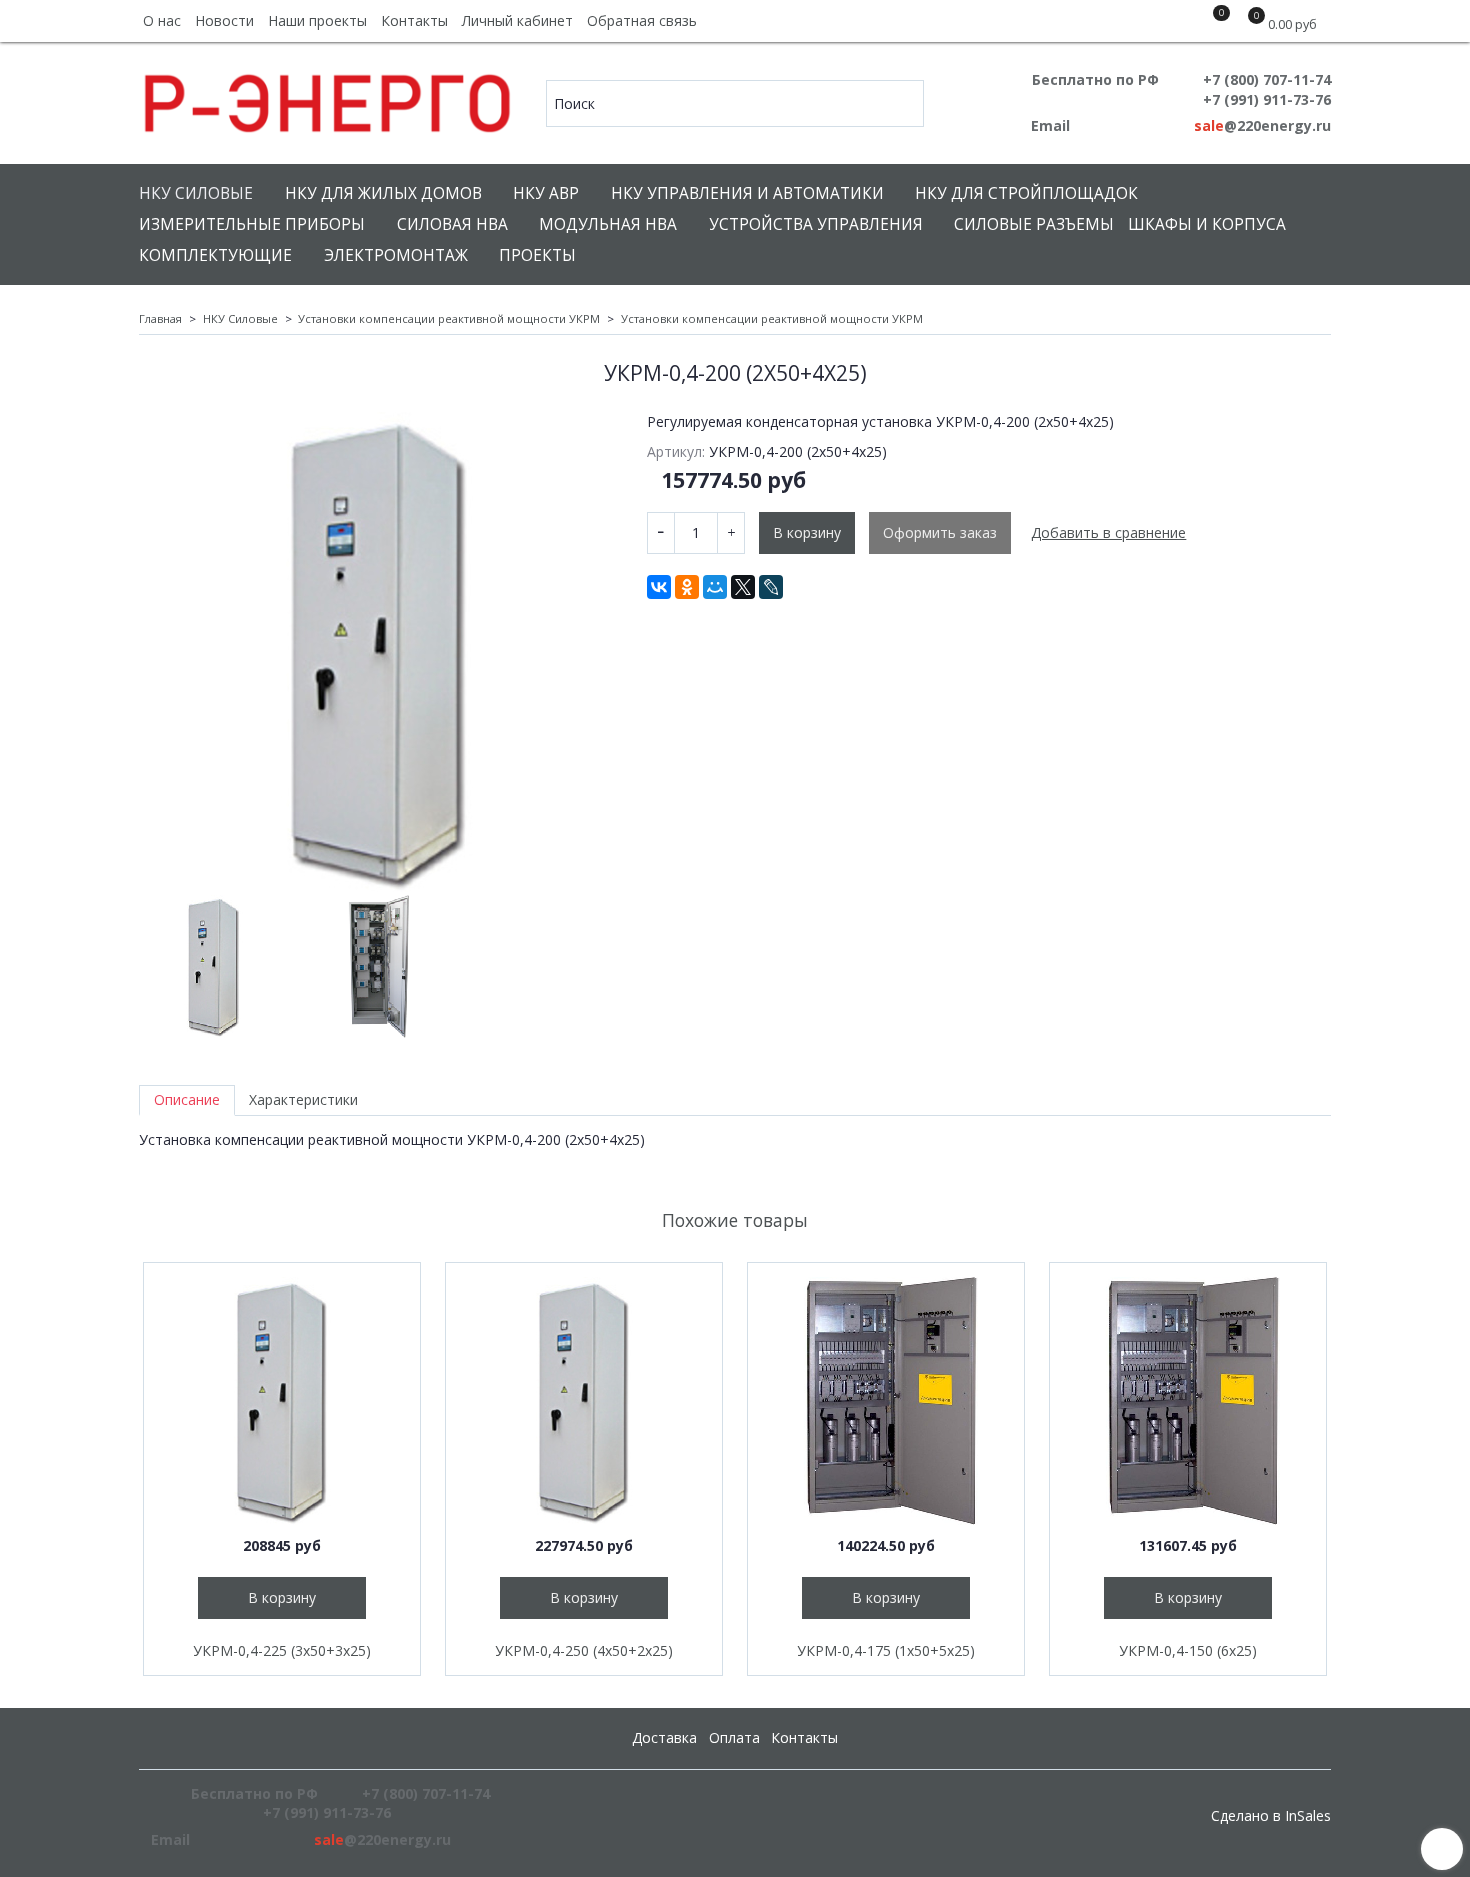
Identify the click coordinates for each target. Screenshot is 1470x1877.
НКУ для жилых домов (383, 193)
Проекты (537, 255)
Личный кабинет (517, 20)
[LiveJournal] (771, 587)
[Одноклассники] (687, 587)
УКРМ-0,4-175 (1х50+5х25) (886, 1650)
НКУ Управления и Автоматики (747, 193)
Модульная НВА (608, 224)
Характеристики (303, 1099)
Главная (160, 318)
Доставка (664, 1737)
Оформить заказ (940, 532)
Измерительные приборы (252, 224)
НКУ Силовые (196, 193)
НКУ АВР (546, 193)
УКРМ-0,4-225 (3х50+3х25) (282, 1650)
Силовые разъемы (1034, 224)
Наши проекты (317, 20)
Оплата (734, 1737)
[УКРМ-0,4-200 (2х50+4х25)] (379, 652)
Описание (187, 1099)
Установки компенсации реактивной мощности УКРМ (449, 318)
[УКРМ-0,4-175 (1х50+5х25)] (886, 1401)
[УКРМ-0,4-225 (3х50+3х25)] (282, 1401)
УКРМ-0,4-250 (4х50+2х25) (584, 1650)
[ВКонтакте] (659, 587)
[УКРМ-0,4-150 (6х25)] (1188, 1401)
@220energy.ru (1262, 125)
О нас (162, 20)
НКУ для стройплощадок (1026, 193)
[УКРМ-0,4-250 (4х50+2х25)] (584, 1401)
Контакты (414, 20)
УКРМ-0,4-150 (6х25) (1188, 1650)
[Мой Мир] (715, 587)
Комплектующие (215, 255)
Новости (224, 20)
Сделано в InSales (1271, 1816)
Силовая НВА (452, 224)
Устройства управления (816, 224)
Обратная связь (642, 20)
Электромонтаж (396, 255)
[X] (743, 587)
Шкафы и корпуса (1207, 224)
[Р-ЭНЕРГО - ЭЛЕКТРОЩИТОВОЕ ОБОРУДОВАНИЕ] (328, 98)
